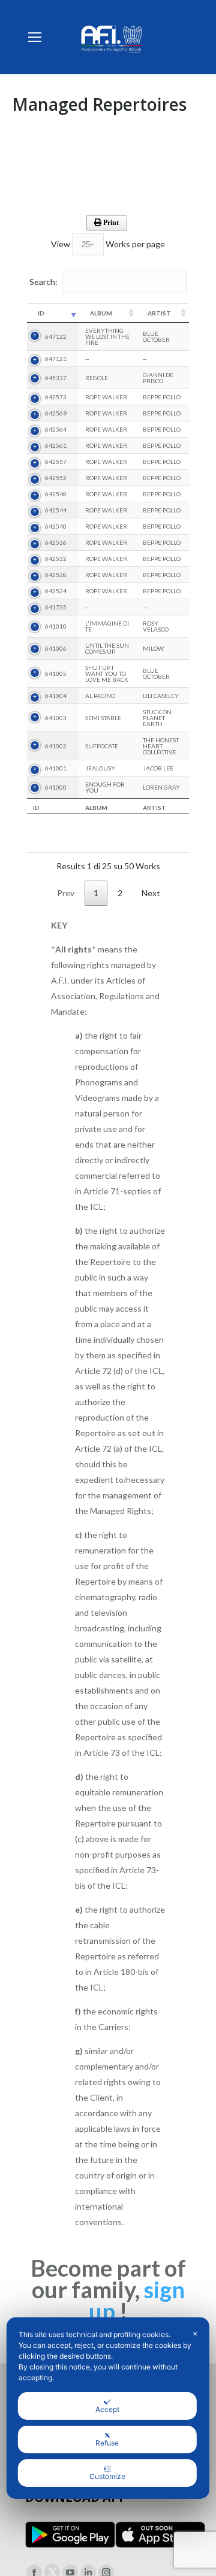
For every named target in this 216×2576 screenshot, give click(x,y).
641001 (56, 768)
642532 (56, 559)
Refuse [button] (107, 2443)
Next (151, 893)
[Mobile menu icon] (35, 37)
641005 (56, 673)
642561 (56, 445)
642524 (56, 591)
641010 (56, 626)
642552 (56, 478)
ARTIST (159, 313)
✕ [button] (195, 2334)
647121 (56, 359)
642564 (56, 429)
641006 (56, 648)
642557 (56, 462)
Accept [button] (107, 2409)
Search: (43, 281)
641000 (56, 787)
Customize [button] (107, 2476)
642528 (56, 575)
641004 (56, 696)
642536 (56, 542)
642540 (56, 526)
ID (41, 313)
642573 (56, 397)
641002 (56, 746)
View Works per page (108, 244)
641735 (56, 607)
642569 (56, 413)
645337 (56, 378)
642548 (56, 494)
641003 (56, 718)
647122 (56, 336)
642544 (56, 510)
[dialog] (108, 2408)
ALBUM (101, 313)
